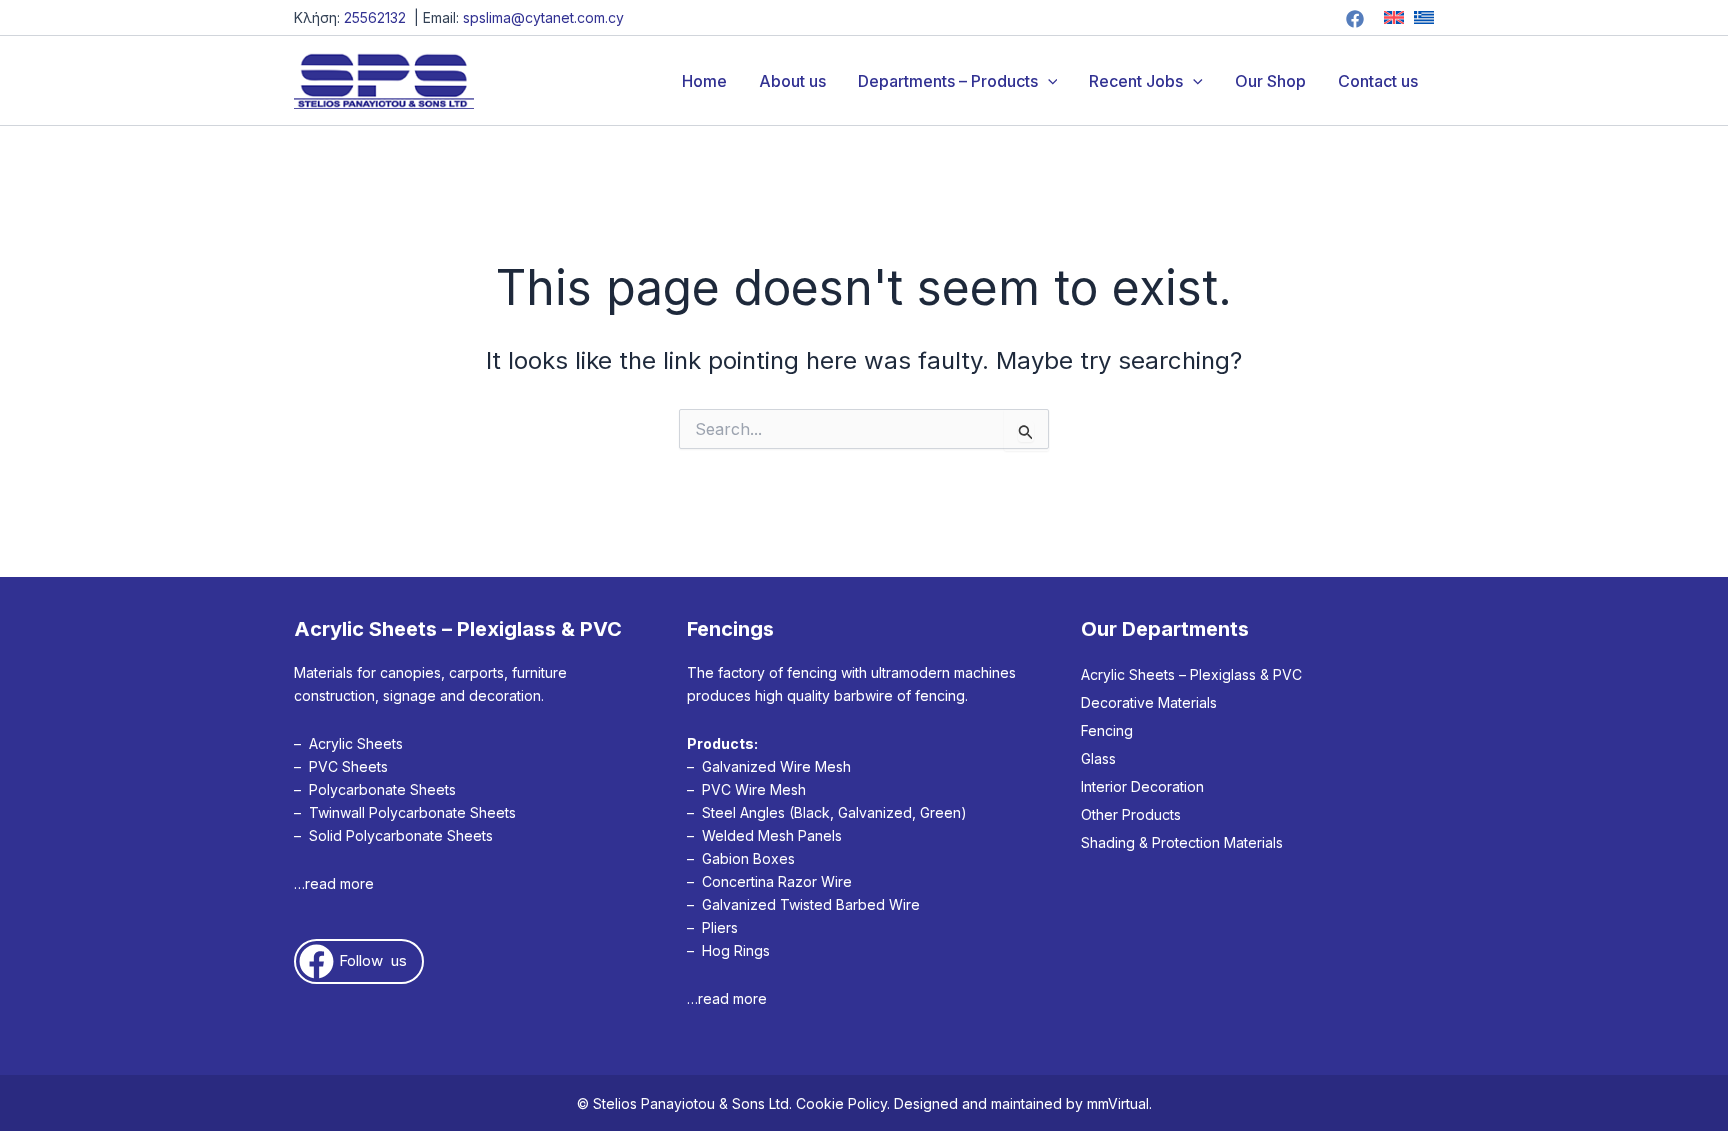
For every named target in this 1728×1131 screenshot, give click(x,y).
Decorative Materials (1149, 702)
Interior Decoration (1142, 786)
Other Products (1131, 814)
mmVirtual (1118, 1103)
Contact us (1378, 81)
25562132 (375, 17)
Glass (1098, 758)
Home (704, 81)
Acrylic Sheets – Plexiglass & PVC (1191, 674)
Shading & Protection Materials (1182, 842)
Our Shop (1270, 81)
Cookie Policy (841, 1103)
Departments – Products (948, 81)
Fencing (1107, 730)
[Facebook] (1355, 19)
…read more (334, 883)
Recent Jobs (1136, 81)
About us (792, 81)
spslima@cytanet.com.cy (543, 17)
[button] (1048, 81)
